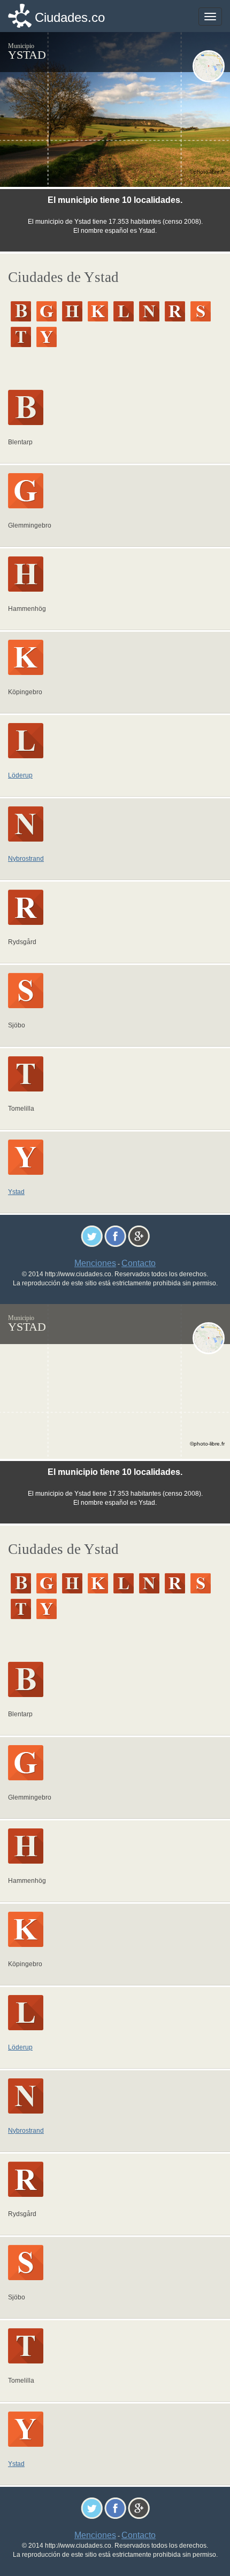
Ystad (16, 1192)
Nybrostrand (26, 859)
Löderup (20, 775)
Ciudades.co (70, 17)
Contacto (139, 1263)
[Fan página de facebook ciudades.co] (115, 1235)
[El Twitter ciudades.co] (92, 1235)
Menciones (95, 1263)
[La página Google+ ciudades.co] (139, 1235)
